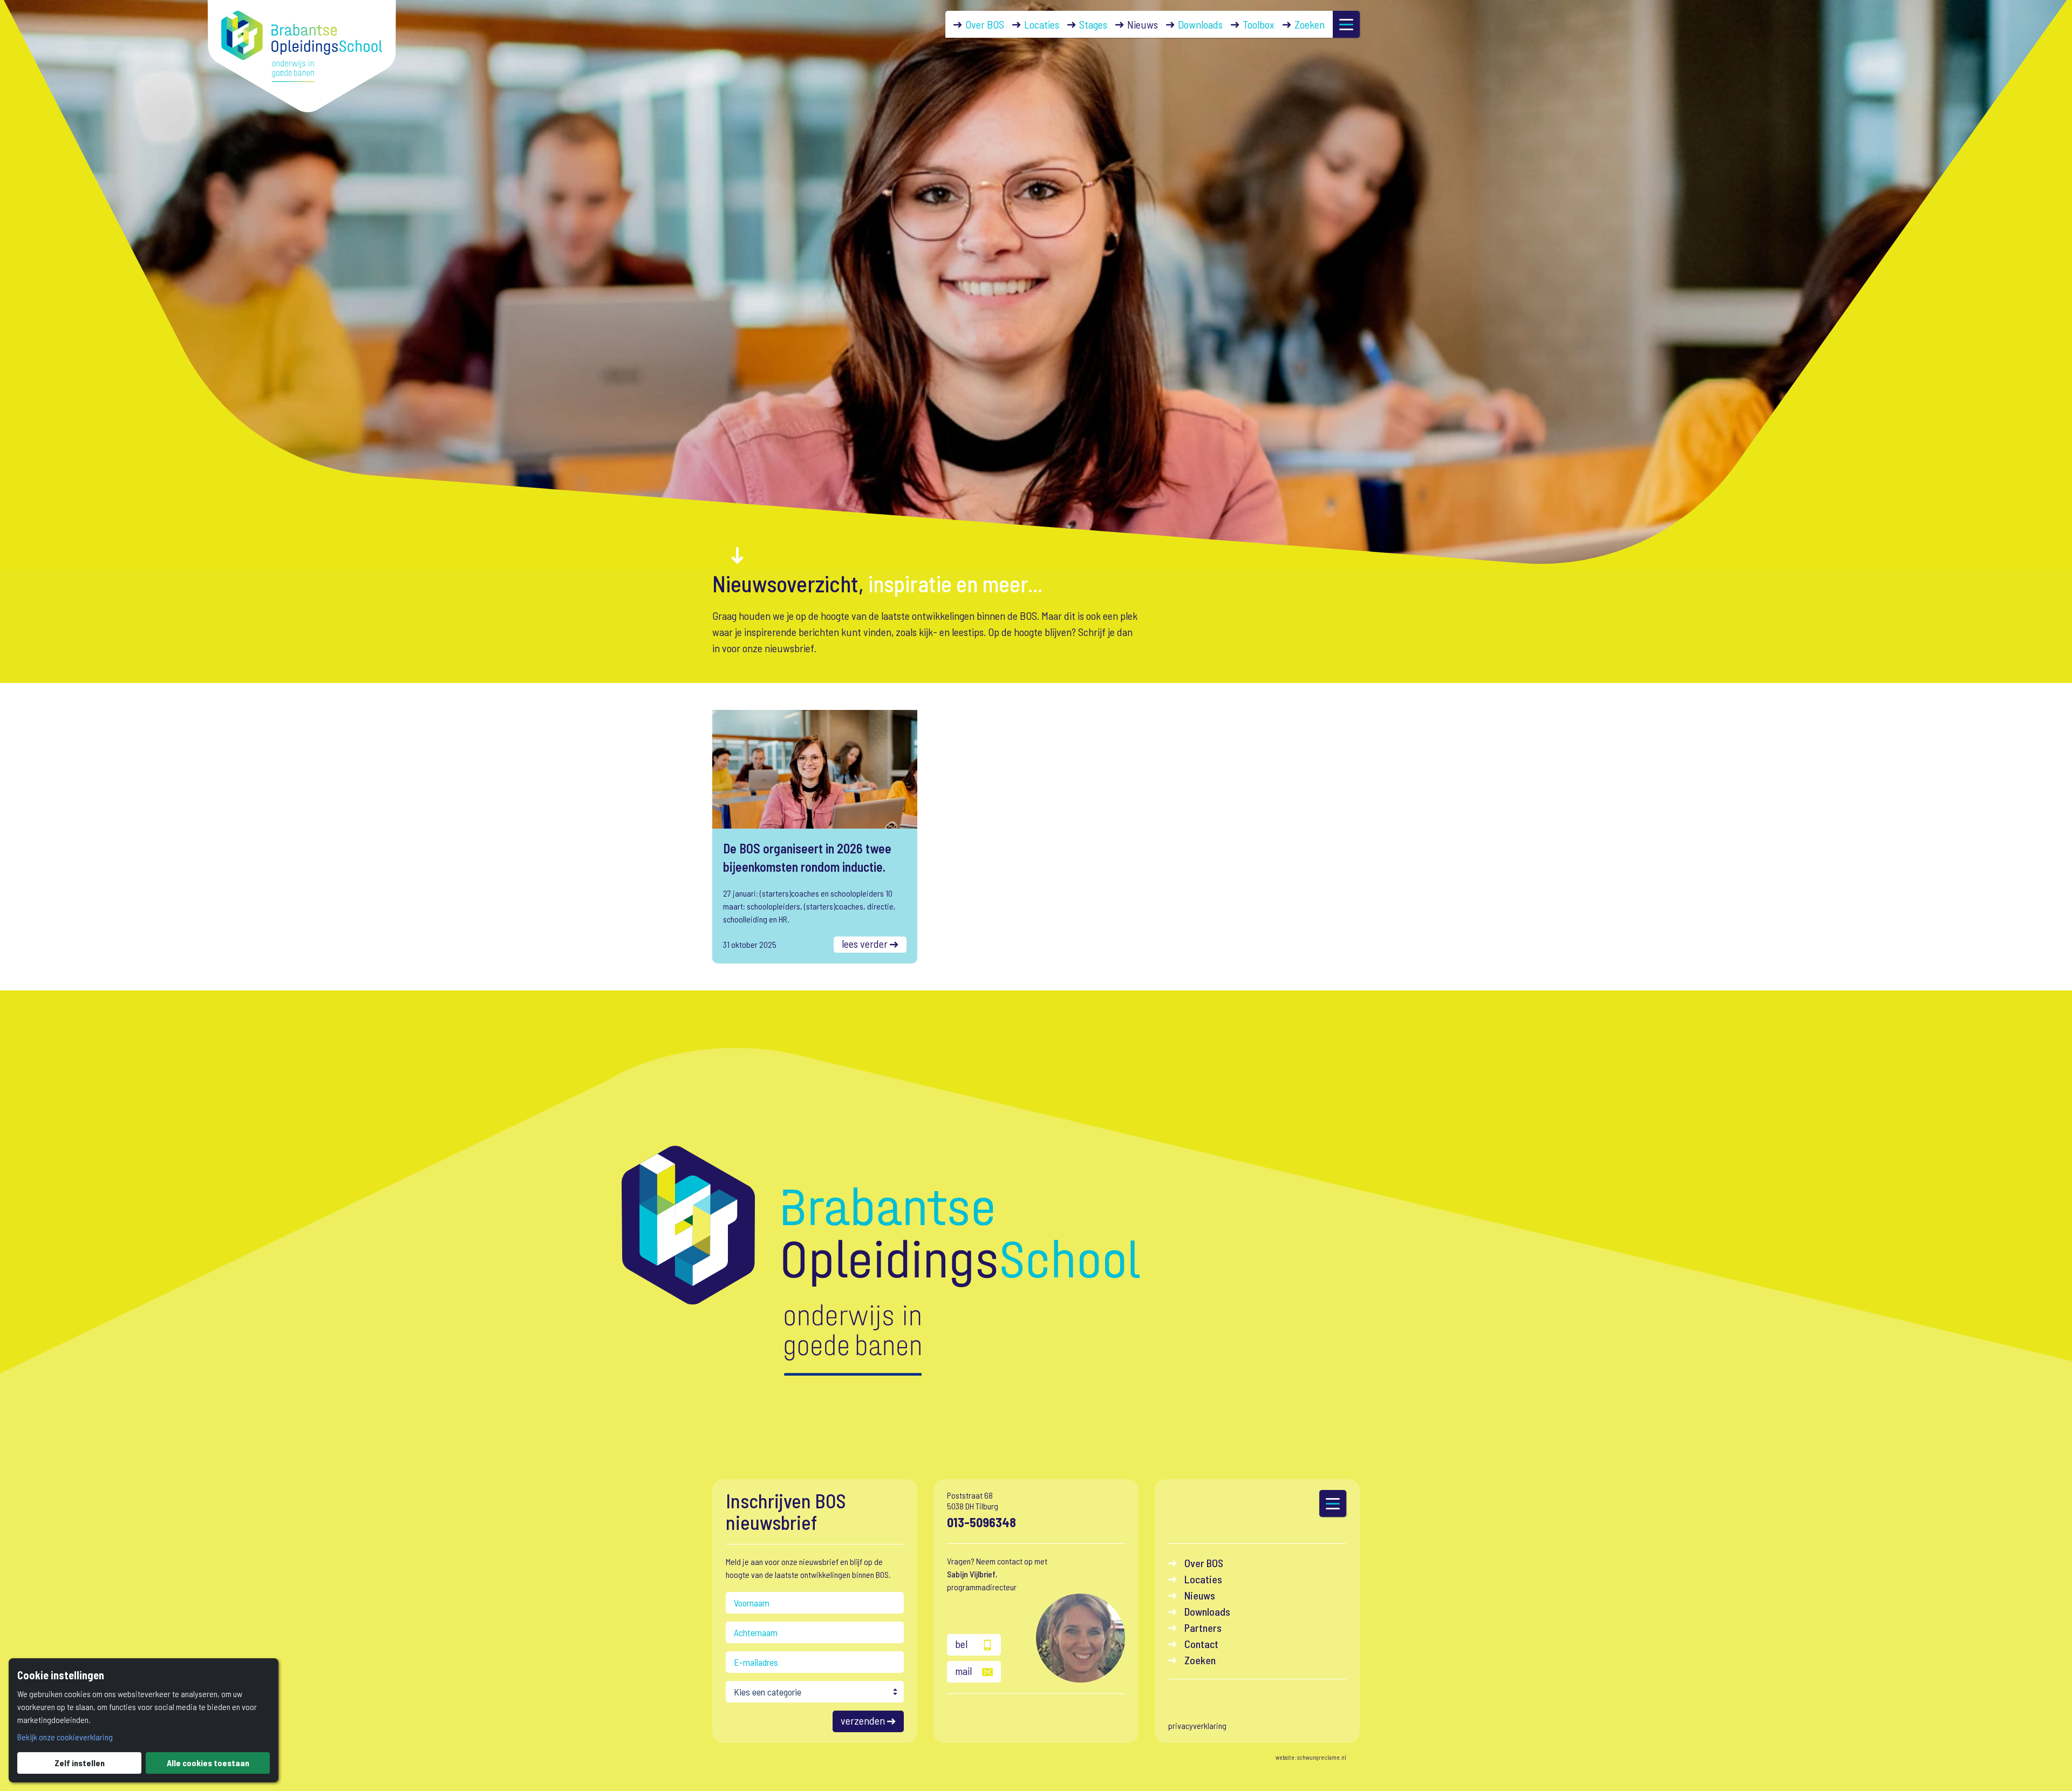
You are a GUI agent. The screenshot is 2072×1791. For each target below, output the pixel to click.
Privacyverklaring (1197, 1725)
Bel (961, 1644)
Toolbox (1259, 24)
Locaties (1042, 24)
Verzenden (863, 1720)
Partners (1203, 1628)
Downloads (1200, 24)
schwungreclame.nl (1322, 1757)
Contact (1201, 1644)
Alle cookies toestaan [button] (208, 1763)
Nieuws (1143, 24)
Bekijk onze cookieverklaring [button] (65, 1737)
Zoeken (1310, 24)
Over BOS (985, 24)
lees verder (865, 944)
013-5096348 (982, 1522)
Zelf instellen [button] (80, 1763)
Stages (1093, 24)
